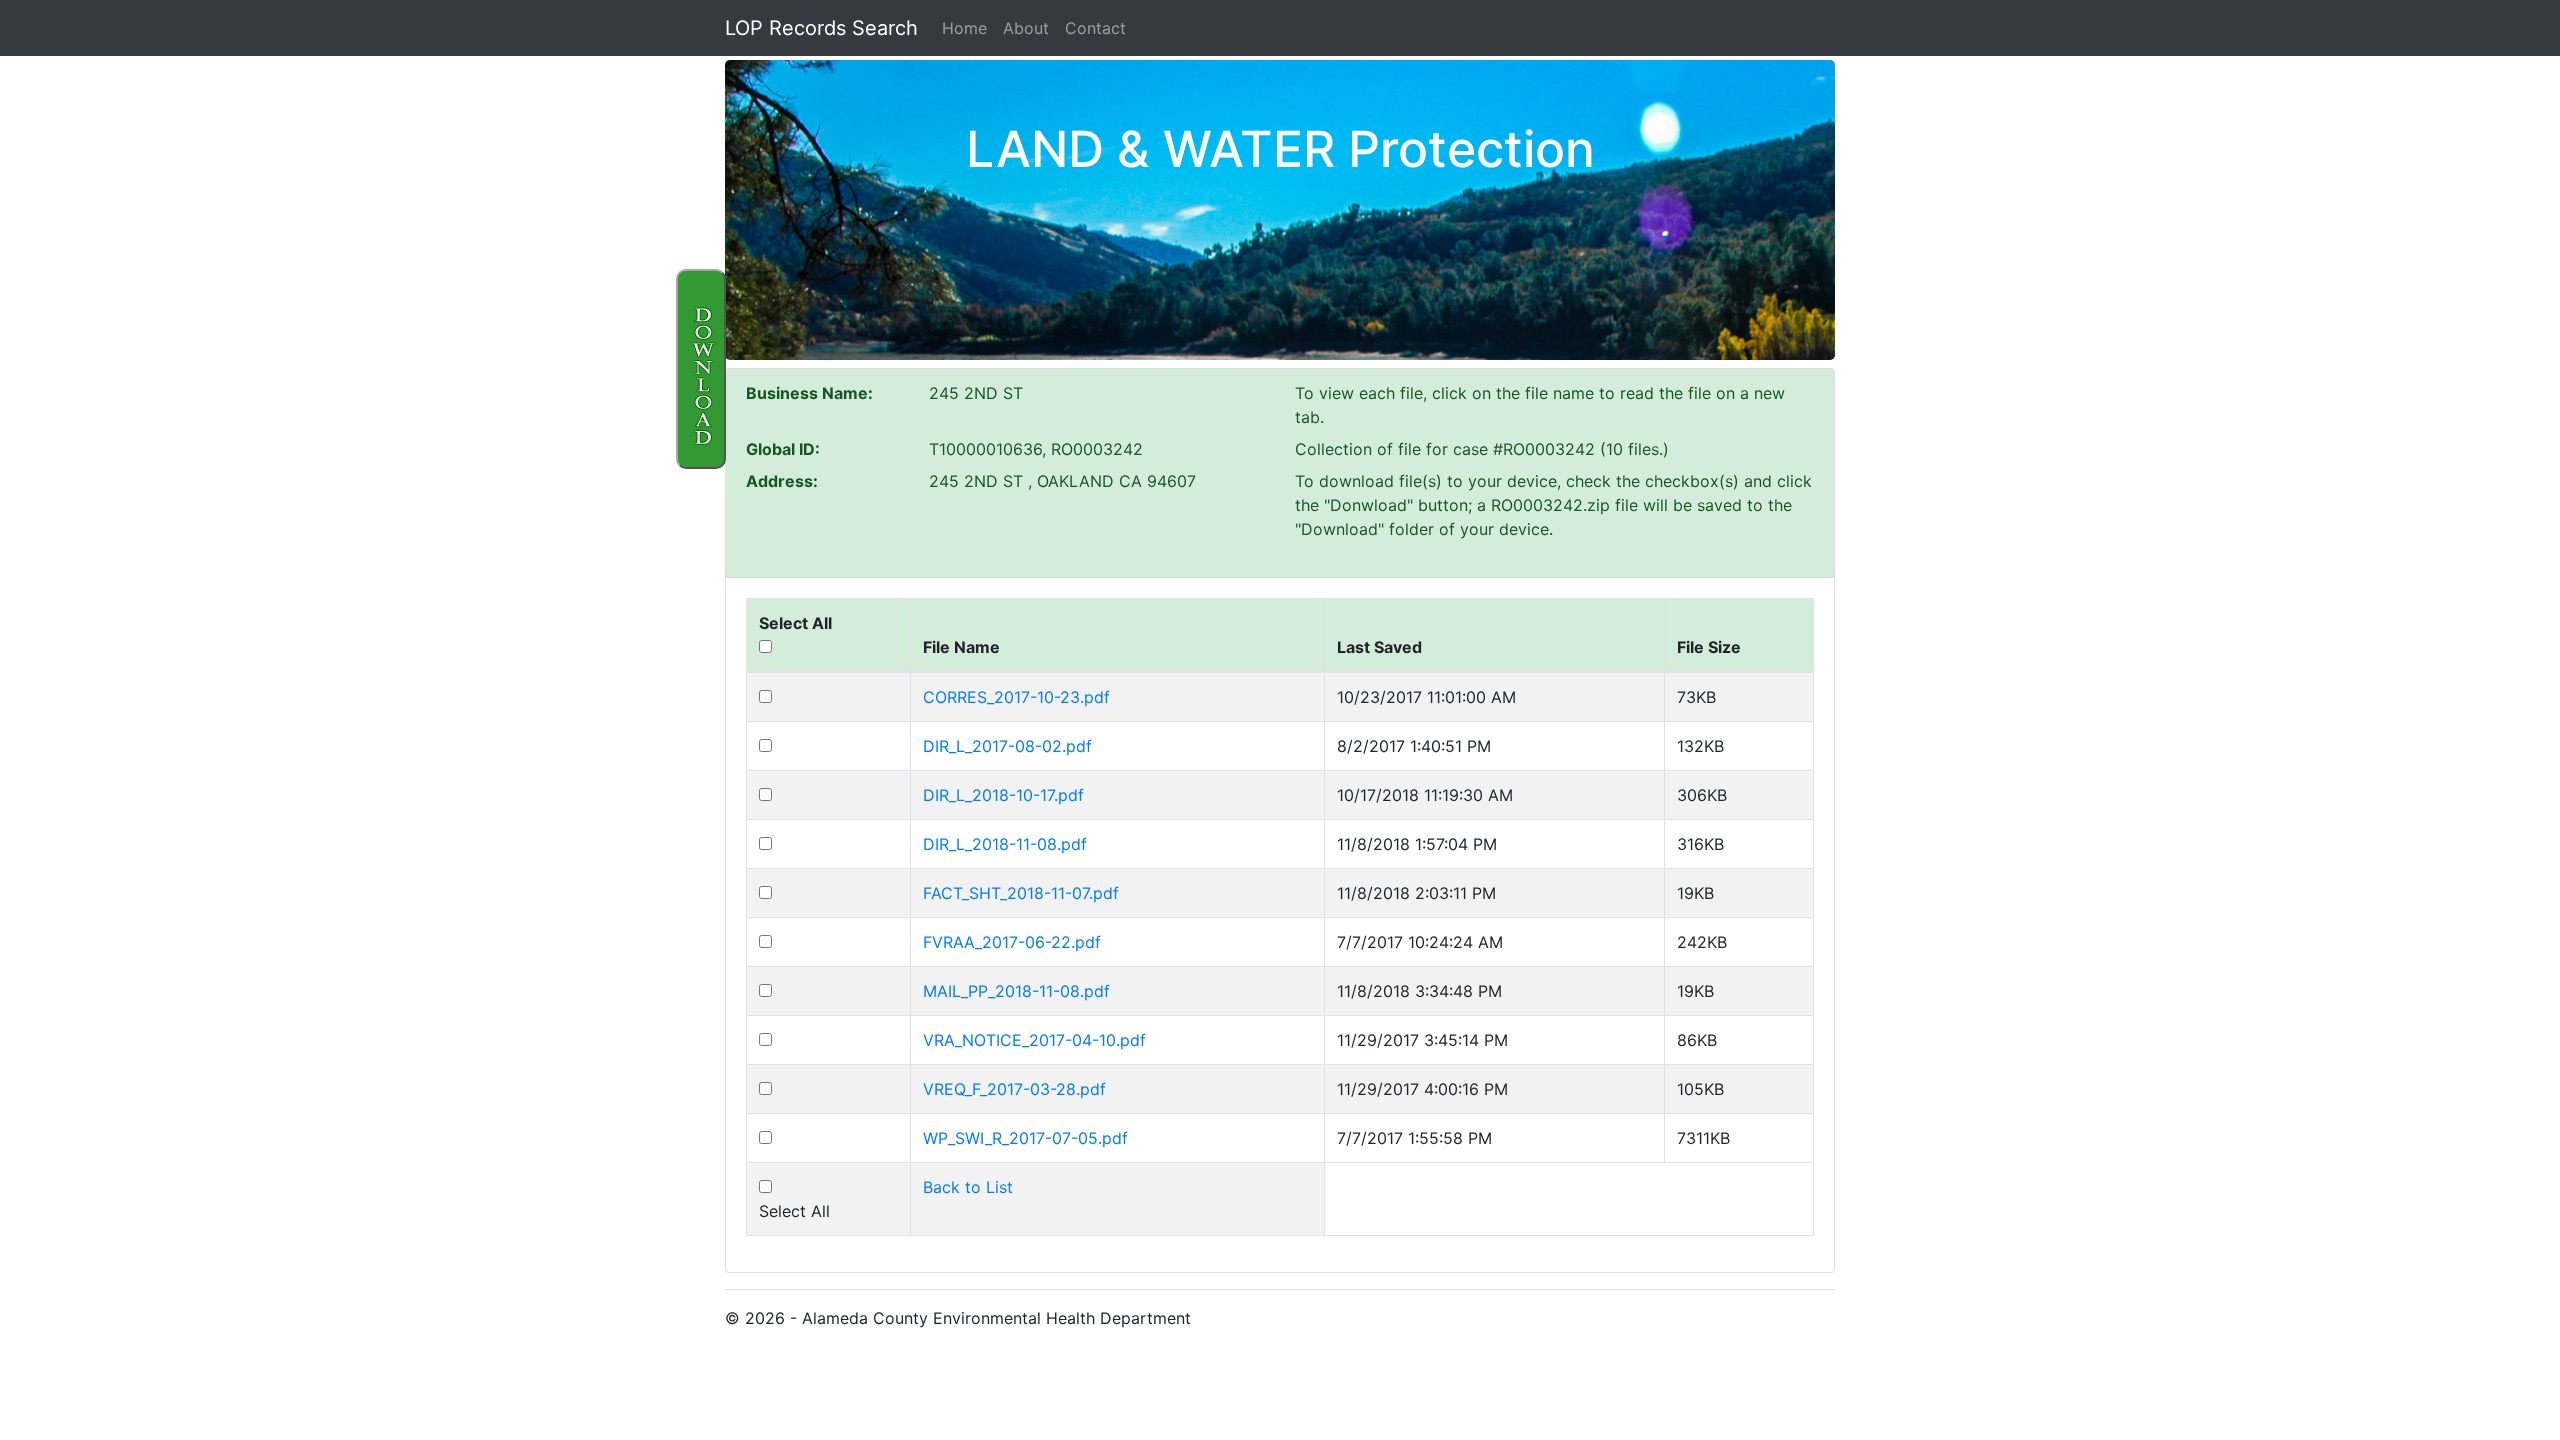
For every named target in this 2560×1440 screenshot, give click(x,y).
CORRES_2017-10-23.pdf (1016, 697)
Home (964, 28)
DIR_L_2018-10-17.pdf (1003, 795)
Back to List (968, 1187)
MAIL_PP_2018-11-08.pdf (1016, 991)
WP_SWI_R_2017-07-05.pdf (1025, 1138)
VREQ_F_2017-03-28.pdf (1014, 1089)
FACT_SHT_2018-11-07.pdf (1021, 893)
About (1026, 28)
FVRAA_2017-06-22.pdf (1012, 942)
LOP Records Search (821, 28)
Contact (1095, 28)
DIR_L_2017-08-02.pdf (1007, 746)
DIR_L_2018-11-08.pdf (1005, 844)
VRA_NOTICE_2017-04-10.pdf (1034, 1040)
